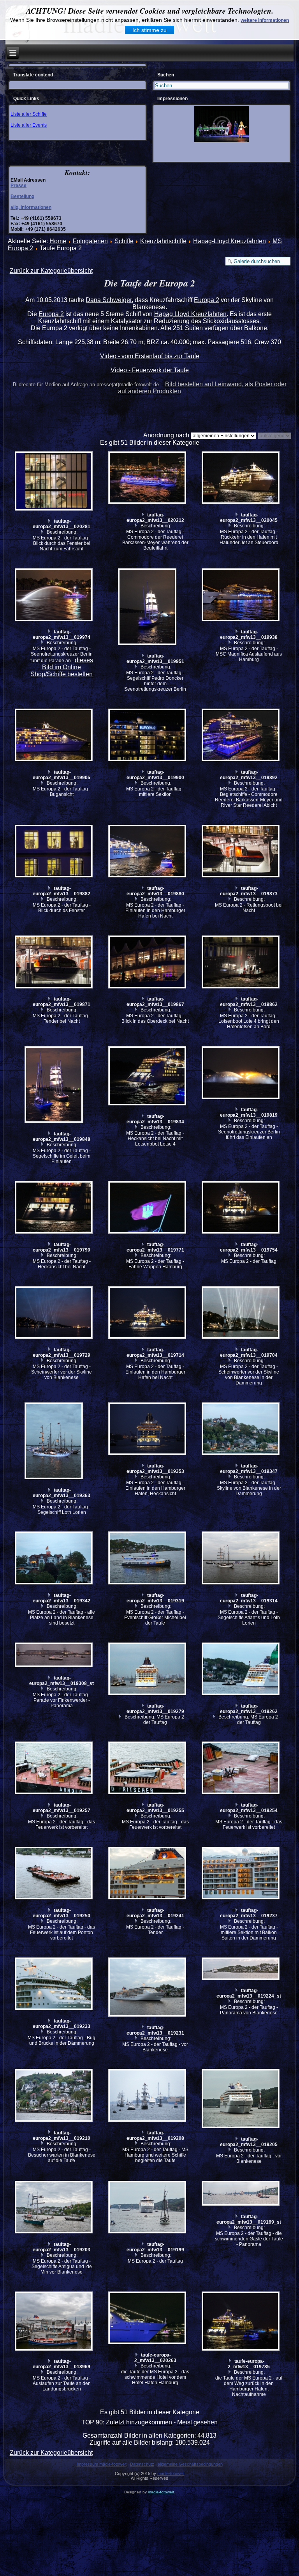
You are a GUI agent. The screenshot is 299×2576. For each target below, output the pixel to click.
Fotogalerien (90, 241)
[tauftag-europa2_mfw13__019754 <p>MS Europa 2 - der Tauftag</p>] (242, 1208)
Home (58, 241)
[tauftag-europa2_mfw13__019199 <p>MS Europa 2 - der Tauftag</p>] (148, 2208)
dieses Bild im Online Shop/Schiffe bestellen (62, 667)
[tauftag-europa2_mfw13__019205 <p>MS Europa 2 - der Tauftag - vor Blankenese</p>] (242, 2100)
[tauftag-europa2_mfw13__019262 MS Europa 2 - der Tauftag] (242, 1670)
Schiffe (124, 241)
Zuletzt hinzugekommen (139, 2422)
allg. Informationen (31, 207)
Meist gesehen (197, 2422)
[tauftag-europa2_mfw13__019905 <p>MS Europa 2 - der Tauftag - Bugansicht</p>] (55, 736)
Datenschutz (142, 2464)
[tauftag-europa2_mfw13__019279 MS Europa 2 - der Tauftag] (148, 1670)
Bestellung (22, 196)
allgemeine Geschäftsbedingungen (190, 2464)
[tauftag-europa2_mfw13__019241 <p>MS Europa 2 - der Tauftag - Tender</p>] (148, 1874)
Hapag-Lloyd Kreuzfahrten (230, 241)
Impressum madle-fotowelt (102, 2464)
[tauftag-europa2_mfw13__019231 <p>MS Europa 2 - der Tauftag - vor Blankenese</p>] (148, 1988)
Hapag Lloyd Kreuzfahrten (190, 314)
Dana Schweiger (109, 300)
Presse (18, 186)
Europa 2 (207, 300)
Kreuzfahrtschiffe (163, 241)
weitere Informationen (265, 20)
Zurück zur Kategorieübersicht (51, 271)
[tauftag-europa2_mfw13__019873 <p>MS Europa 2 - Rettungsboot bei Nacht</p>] (242, 852)
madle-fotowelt (171, 2473)
